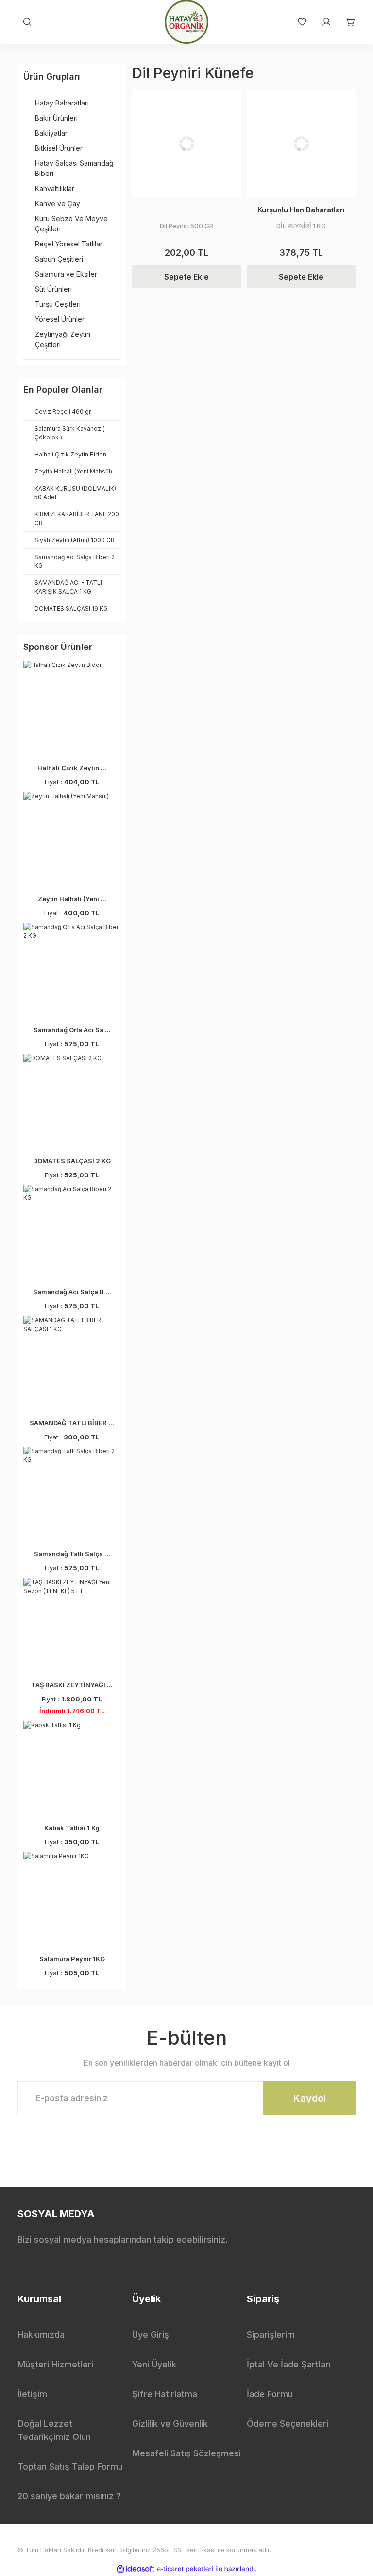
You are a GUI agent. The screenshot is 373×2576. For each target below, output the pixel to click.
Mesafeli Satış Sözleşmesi (186, 2453)
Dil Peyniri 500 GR (186, 226)
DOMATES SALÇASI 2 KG (72, 1161)
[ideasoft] (136, 2569)
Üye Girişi (152, 2335)
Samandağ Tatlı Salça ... (72, 1554)
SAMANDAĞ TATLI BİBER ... (72, 1423)
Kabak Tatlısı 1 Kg (72, 1828)
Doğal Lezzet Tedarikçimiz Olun (54, 2430)
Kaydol (310, 2098)
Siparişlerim (271, 2335)
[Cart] (346, 22)
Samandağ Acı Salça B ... (72, 1292)
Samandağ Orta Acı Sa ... (72, 1030)
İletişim (32, 2394)
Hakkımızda (41, 2335)
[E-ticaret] (185, 2569)
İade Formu (270, 2394)
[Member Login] (322, 22)
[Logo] (186, 22)
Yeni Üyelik (154, 2364)
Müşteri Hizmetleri (55, 2364)
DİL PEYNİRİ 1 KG (301, 226)
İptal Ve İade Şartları (289, 2364)
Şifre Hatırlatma (165, 2394)
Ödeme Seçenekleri (288, 2424)
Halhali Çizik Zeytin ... (72, 768)
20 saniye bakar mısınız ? (69, 2496)
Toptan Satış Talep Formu (70, 2466)
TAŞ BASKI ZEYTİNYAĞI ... (72, 1685)
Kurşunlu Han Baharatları (301, 210)
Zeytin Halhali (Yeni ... (72, 899)
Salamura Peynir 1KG (72, 1959)
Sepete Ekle (186, 277)
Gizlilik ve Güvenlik (170, 2424)
